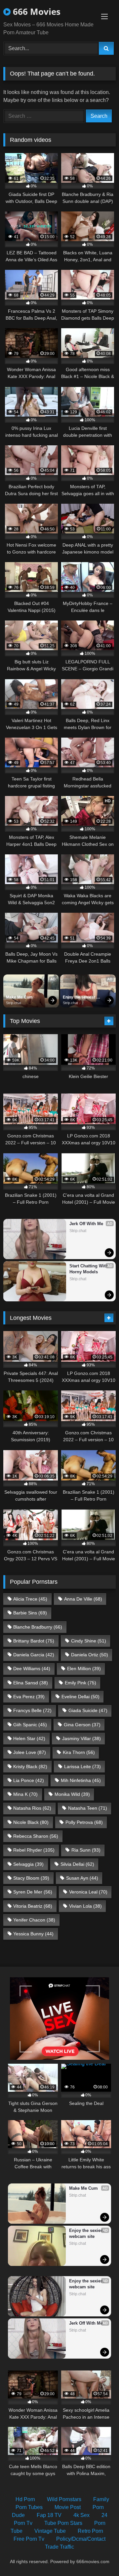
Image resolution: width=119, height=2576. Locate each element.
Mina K (25, 1794)
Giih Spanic (30, 1725)
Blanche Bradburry (38, 1627)
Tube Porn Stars (63, 2523)
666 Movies (36, 12)
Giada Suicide (88, 1710)
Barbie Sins (30, 1613)
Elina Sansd (31, 1683)
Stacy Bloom (31, 1878)
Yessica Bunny (33, 1934)
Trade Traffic (59, 2547)
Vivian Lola (85, 1906)
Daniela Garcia (34, 1655)
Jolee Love (30, 1752)
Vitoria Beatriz (33, 1906)
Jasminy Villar (81, 1738)
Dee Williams (32, 1669)
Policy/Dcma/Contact (81, 2539)
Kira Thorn (79, 1752)
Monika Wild (72, 1794)
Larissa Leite (82, 1766)
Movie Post (68, 2507)
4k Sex (81, 2515)
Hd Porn (25, 2499)
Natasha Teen (88, 1808)
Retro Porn (90, 2531)
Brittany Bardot (34, 1641)
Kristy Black (30, 1766)
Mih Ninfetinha (81, 1780)
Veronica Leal (88, 1892)
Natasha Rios (32, 1808)
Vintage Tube (50, 2531)
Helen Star (29, 1738)
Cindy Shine (89, 1641)
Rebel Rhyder (34, 1850)
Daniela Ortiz (90, 1655)
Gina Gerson (82, 1725)
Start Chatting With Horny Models (89, 1269)
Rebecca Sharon (36, 1836)
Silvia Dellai (77, 1864)
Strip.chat (14, 1003)
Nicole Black (31, 1822)
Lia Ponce (29, 1780)
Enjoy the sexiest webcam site (79, 998)
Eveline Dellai (80, 1697)
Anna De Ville (83, 1599)
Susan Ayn (82, 1878)
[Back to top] (99, 2556)
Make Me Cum (19, 997)
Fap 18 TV (49, 2515)
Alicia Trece (30, 1599)
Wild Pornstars (64, 2499)
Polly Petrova (84, 1822)
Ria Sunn (86, 1850)
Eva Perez (29, 1697)
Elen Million (84, 1669)
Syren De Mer (33, 1892)
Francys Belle (32, 1710)
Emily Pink (80, 1683)
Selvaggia (28, 1864)
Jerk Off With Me (86, 1224)
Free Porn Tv (29, 2539)
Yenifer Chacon (34, 1920)
